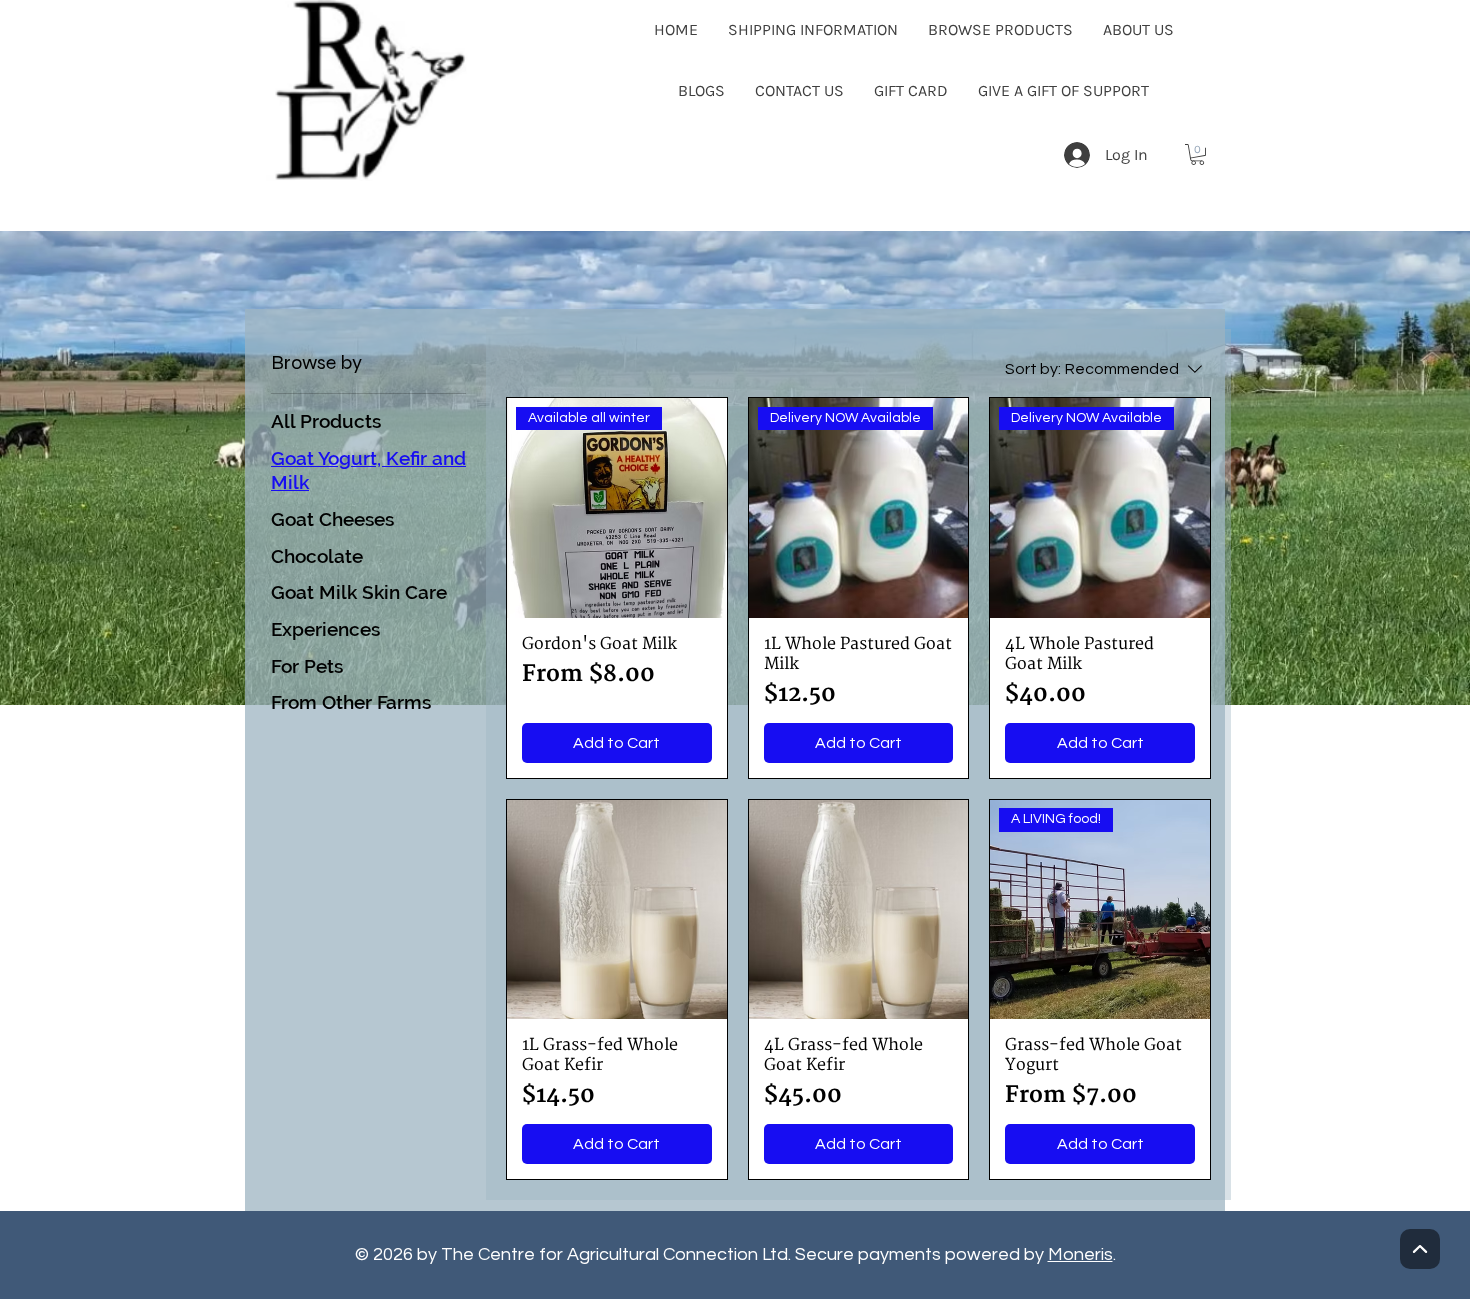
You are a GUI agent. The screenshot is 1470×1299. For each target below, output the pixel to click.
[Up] (1420, 1249)
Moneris (1080, 1254)
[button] (1197, 154)
